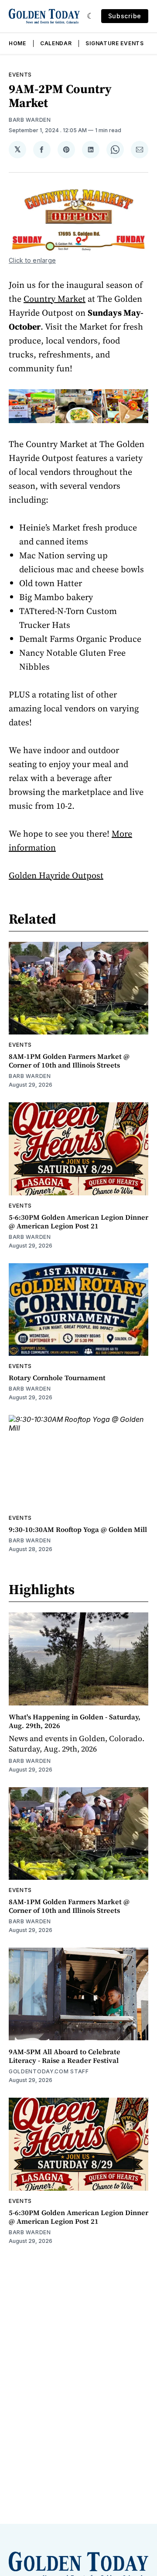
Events (20, 75)
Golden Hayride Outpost (56, 875)
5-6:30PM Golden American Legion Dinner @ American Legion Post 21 (78, 1221)
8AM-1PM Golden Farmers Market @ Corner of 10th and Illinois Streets (69, 1061)
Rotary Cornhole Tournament (57, 1378)
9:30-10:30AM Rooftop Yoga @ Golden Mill (78, 1529)
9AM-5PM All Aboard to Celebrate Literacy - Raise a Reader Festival (65, 2056)
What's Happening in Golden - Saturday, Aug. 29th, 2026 (75, 1721)
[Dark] (90, 16)
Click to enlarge (32, 260)
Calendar (56, 43)
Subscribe (125, 16)
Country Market (55, 299)
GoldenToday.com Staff (49, 2071)
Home (17, 43)
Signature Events (114, 43)
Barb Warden (30, 120)
